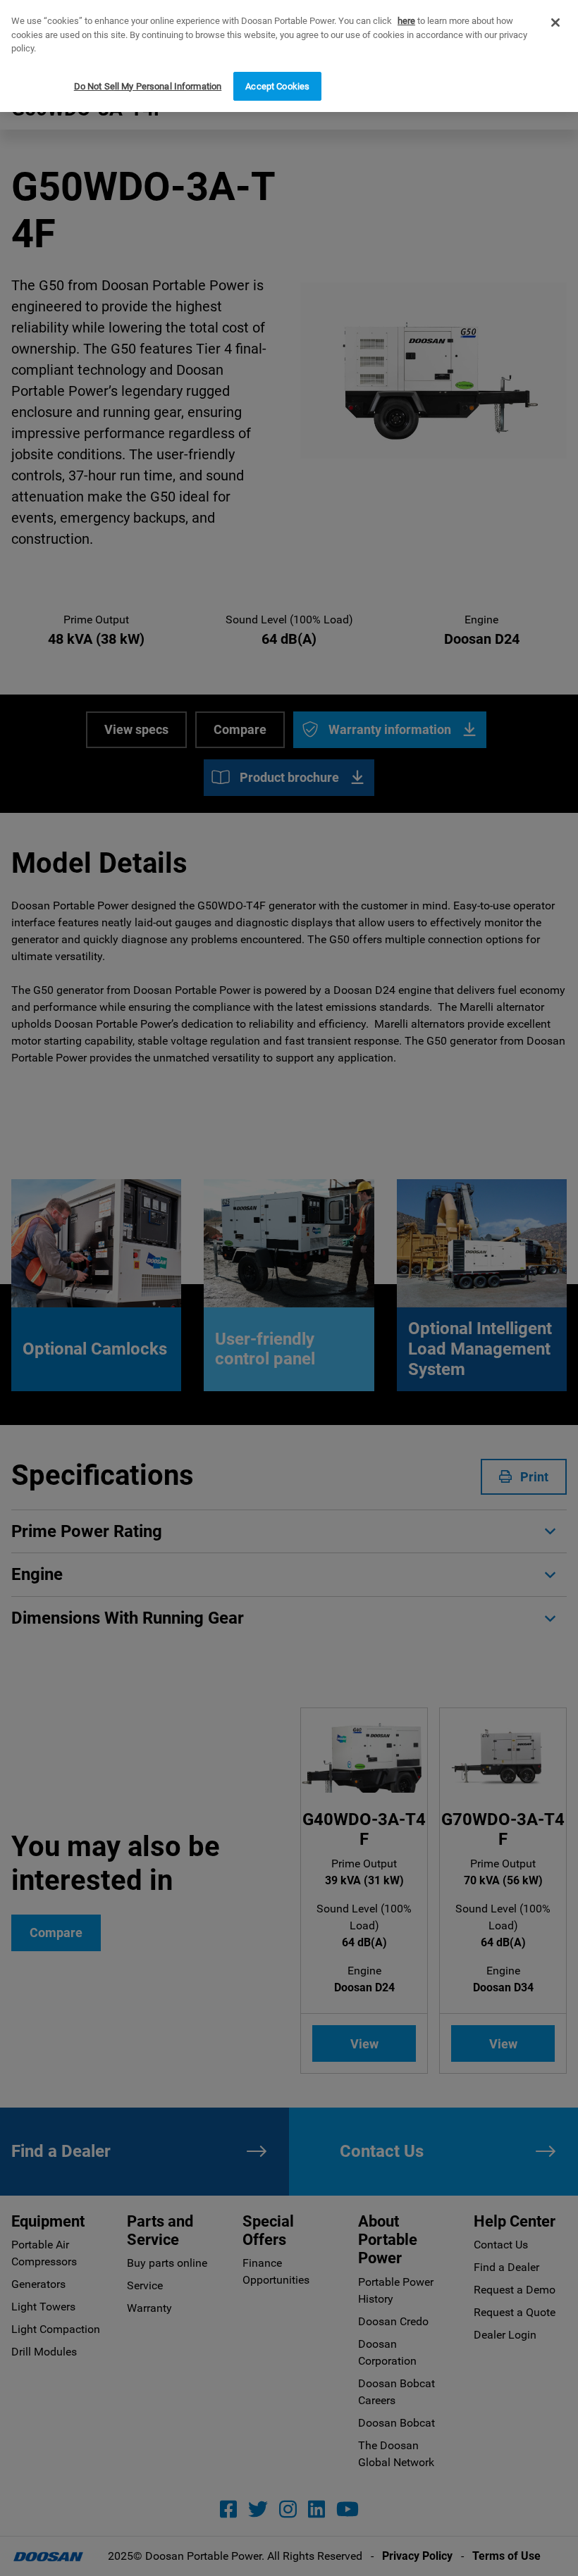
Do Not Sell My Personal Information (148, 86)
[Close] (555, 23)
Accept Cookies (277, 86)
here (406, 21)
